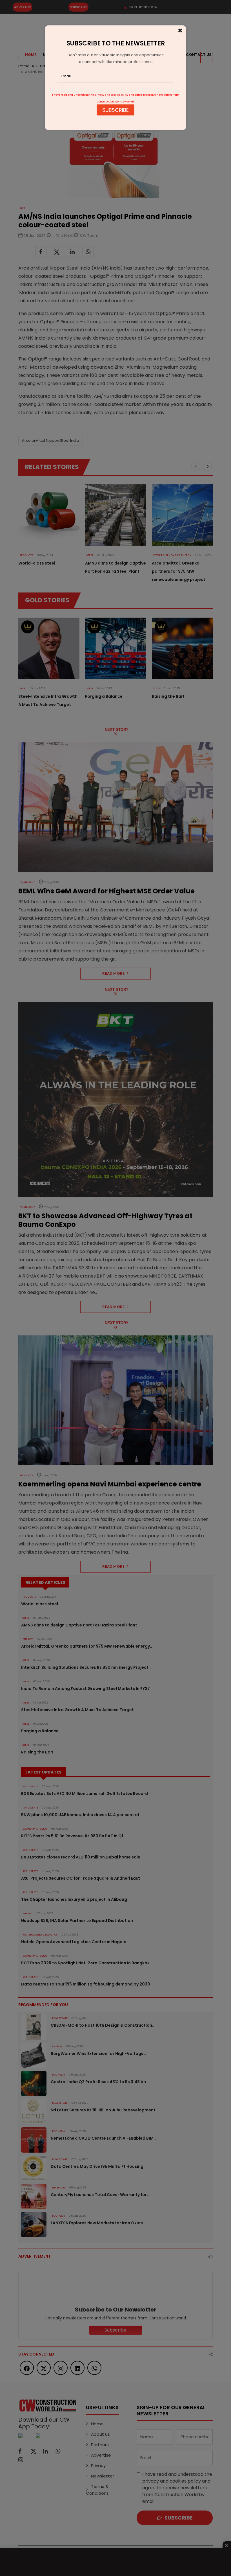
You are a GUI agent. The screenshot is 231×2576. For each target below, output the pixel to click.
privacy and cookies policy (111, 95)
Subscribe (115, 110)
